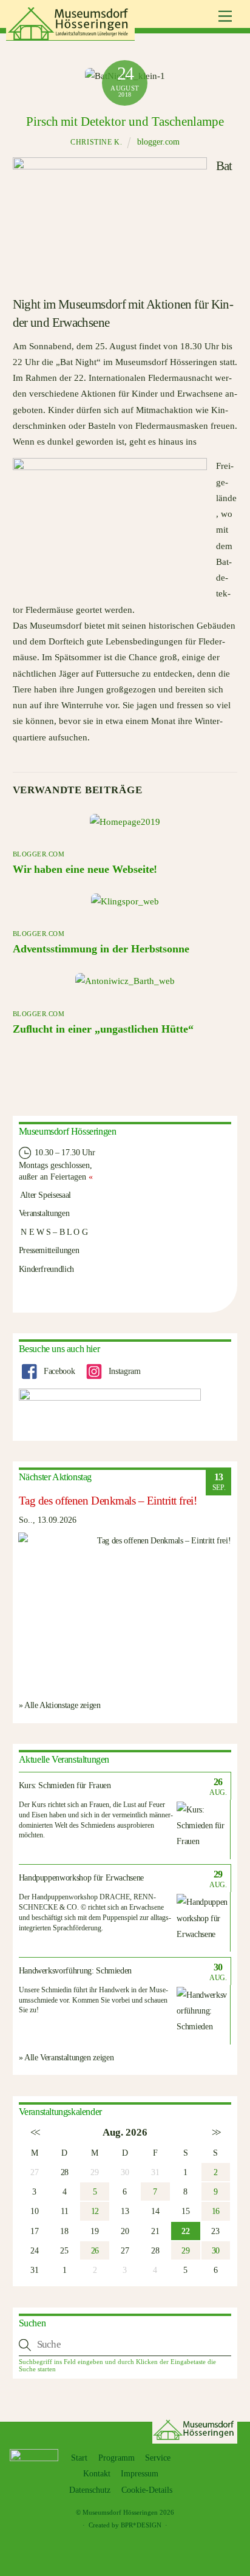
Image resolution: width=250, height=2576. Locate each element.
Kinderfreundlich (46, 1269)
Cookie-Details (147, 2490)
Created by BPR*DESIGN (125, 2525)
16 (216, 2211)
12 (95, 2211)
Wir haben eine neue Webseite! (85, 869)
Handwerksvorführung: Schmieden (76, 1971)
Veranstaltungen (44, 1213)
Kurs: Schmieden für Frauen (65, 1785)
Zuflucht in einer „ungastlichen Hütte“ (103, 1029)
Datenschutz (90, 2490)
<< (34, 2132)
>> (216, 2132)
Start (79, 2458)
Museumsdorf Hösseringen (120, 2512)
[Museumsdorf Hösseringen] (70, 36)
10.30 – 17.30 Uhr (64, 1152)
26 (95, 2250)
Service (158, 2458)
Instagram (123, 1371)
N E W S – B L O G (53, 1232)
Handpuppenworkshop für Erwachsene (81, 1878)
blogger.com (158, 142)
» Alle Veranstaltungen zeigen (66, 2057)
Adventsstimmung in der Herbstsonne (101, 949)
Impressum (140, 2474)
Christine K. (96, 142)
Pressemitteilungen (49, 1250)
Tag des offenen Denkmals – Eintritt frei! (108, 1501)
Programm (117, 2458)
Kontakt (97, 2474)
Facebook (58, 1371)
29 (185, 2250)
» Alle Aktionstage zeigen (60, 1705)
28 (65, 2172)
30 (216, 2250)
